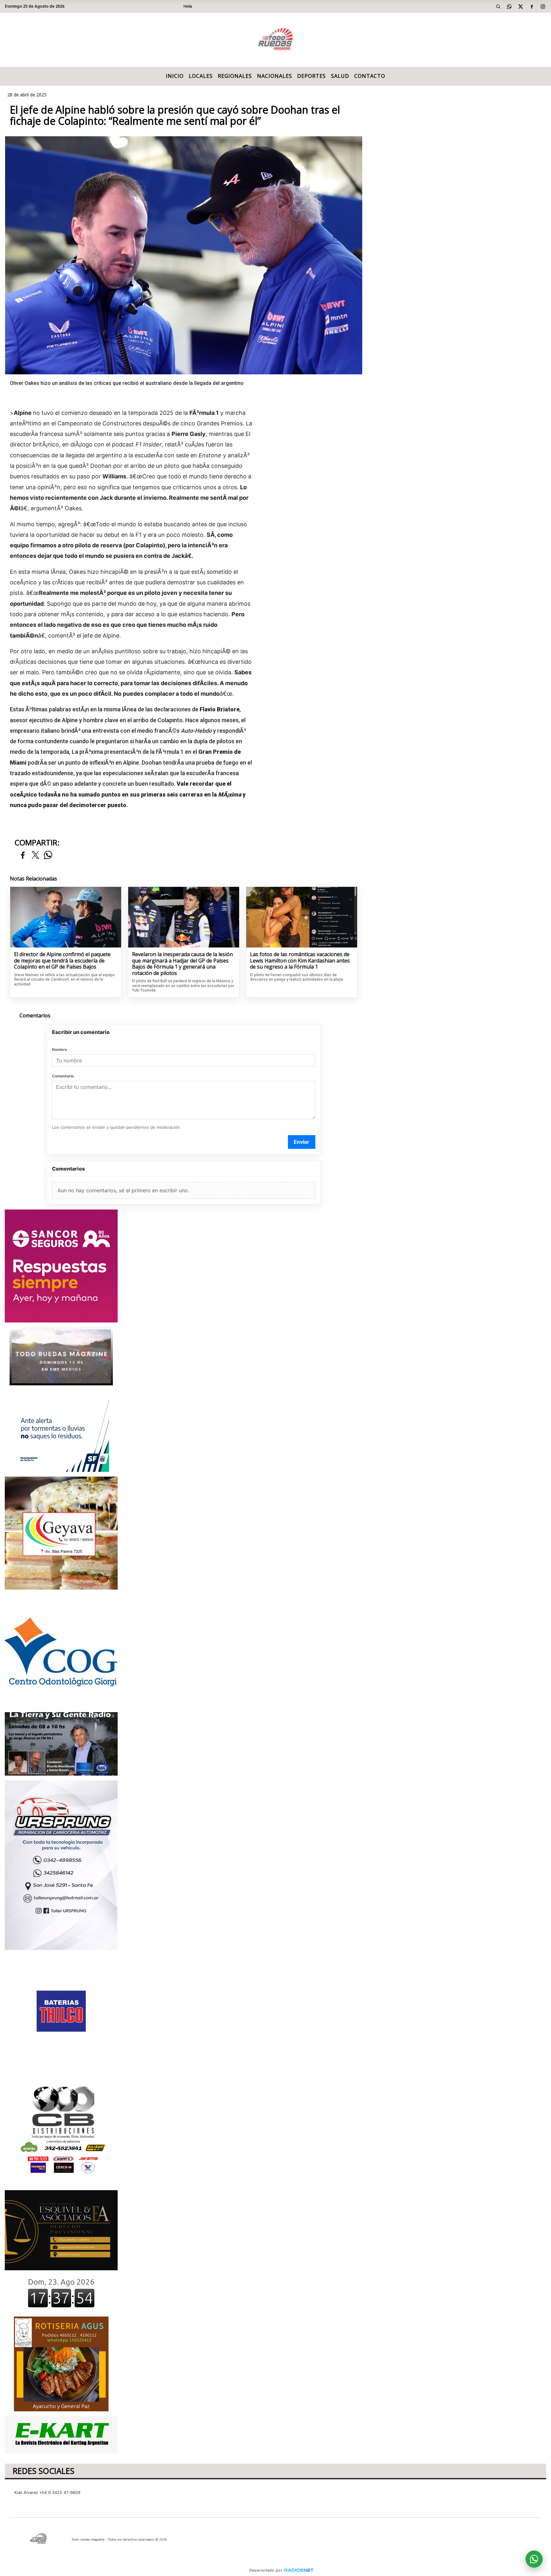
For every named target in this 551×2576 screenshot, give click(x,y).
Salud (340, 76)
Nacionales (275, 76)
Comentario (63, 1076)
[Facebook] (532, 6)
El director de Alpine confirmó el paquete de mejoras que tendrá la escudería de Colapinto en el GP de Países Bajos (62, 961)
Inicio (175, 76)
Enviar (301, 1142)
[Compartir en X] (35, 855)
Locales (201, 76)
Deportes (312, 76)
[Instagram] (543, 6)
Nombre (59, 1049)
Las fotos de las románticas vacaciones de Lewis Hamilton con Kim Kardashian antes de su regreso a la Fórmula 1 (300, 961)
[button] (498, 6)
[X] (521, 6)
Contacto (370, 76)
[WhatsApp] (510, 6)
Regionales (235, 76)
